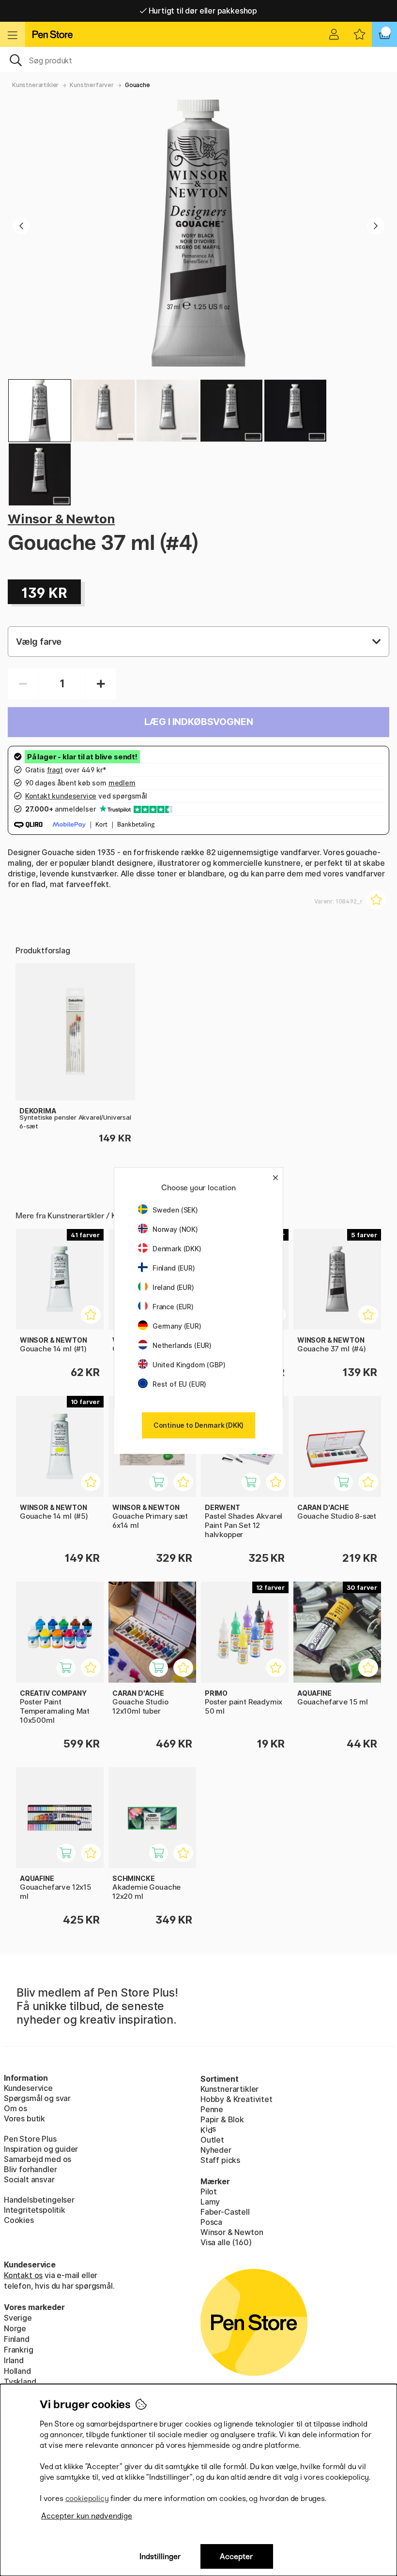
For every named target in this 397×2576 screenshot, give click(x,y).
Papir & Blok (222, 2119)
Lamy (210, 2202)
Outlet (212, 2140)
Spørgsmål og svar (37, 2098)
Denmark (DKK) (177, 1249)
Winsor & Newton (61, 519)
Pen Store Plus (30, 2139)
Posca (211, 2222)
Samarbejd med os (38, 2159)
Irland (14, 2360)
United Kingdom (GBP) (189, 1365)
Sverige (18, 2318)
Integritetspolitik (35, 2210)
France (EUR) (173, 1307)
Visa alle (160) (226, 2242)
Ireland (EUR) (173, 1287)
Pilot (209, 2191)
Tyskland (20, 2382)
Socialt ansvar (29, 2179)
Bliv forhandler (30, 2169)
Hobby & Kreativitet (237, 2099)
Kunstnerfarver (92, 85)
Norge (15, 2328)
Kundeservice (28, 2088)
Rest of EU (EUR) (179, 1384)
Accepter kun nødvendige (87, 2516)
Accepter (237, 2556)
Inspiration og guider (41, 2149)
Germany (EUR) (177, 1326)
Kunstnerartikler (35, 85)
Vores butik (24, 2118)
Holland (17, 2371)
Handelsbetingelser (39, 2200)
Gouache (137, 85)
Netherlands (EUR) (182, 1345)
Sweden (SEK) (175, 1210)
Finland (17, 2339)
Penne (212, 2109)
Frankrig (19, 2350)
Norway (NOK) (175, 1229)
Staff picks (220, 2160)
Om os (15, 2108)
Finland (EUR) (174, 1268)
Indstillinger (160, 2556)
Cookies (19, 2220)
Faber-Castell (225, 2212)
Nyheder (216, 2150)
